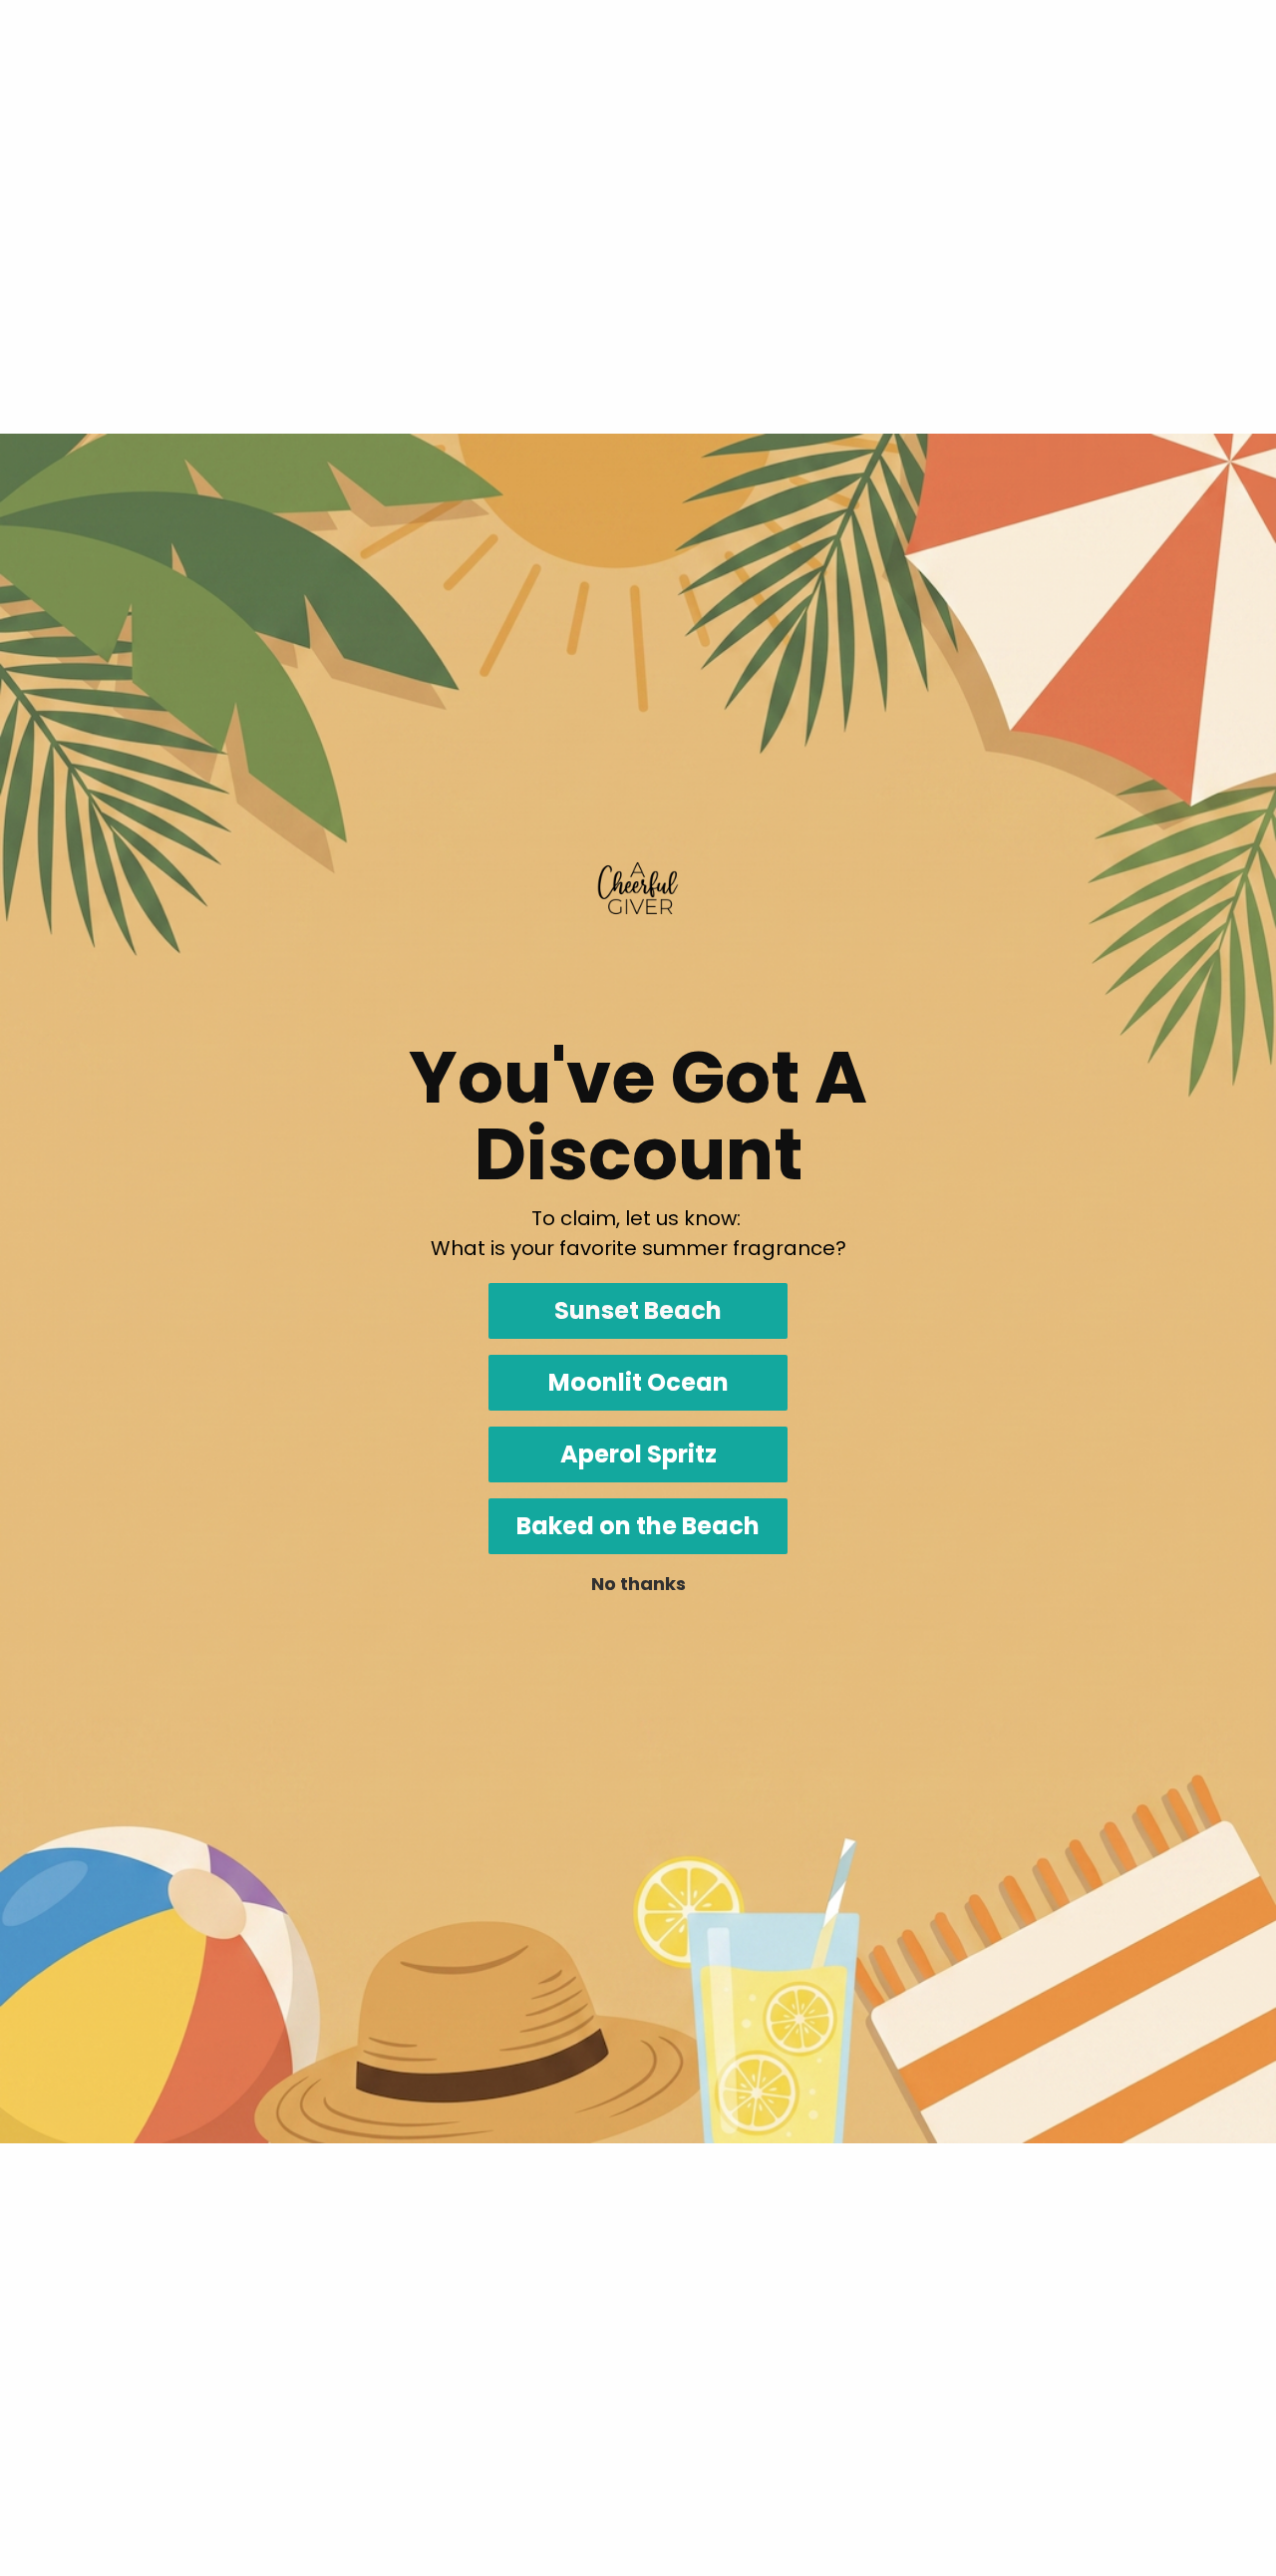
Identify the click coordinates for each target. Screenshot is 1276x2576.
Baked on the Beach (638, 1526)
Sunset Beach (638, 1310)
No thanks (638, 1584)
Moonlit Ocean (638, 1382)
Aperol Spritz (638, 1454)
